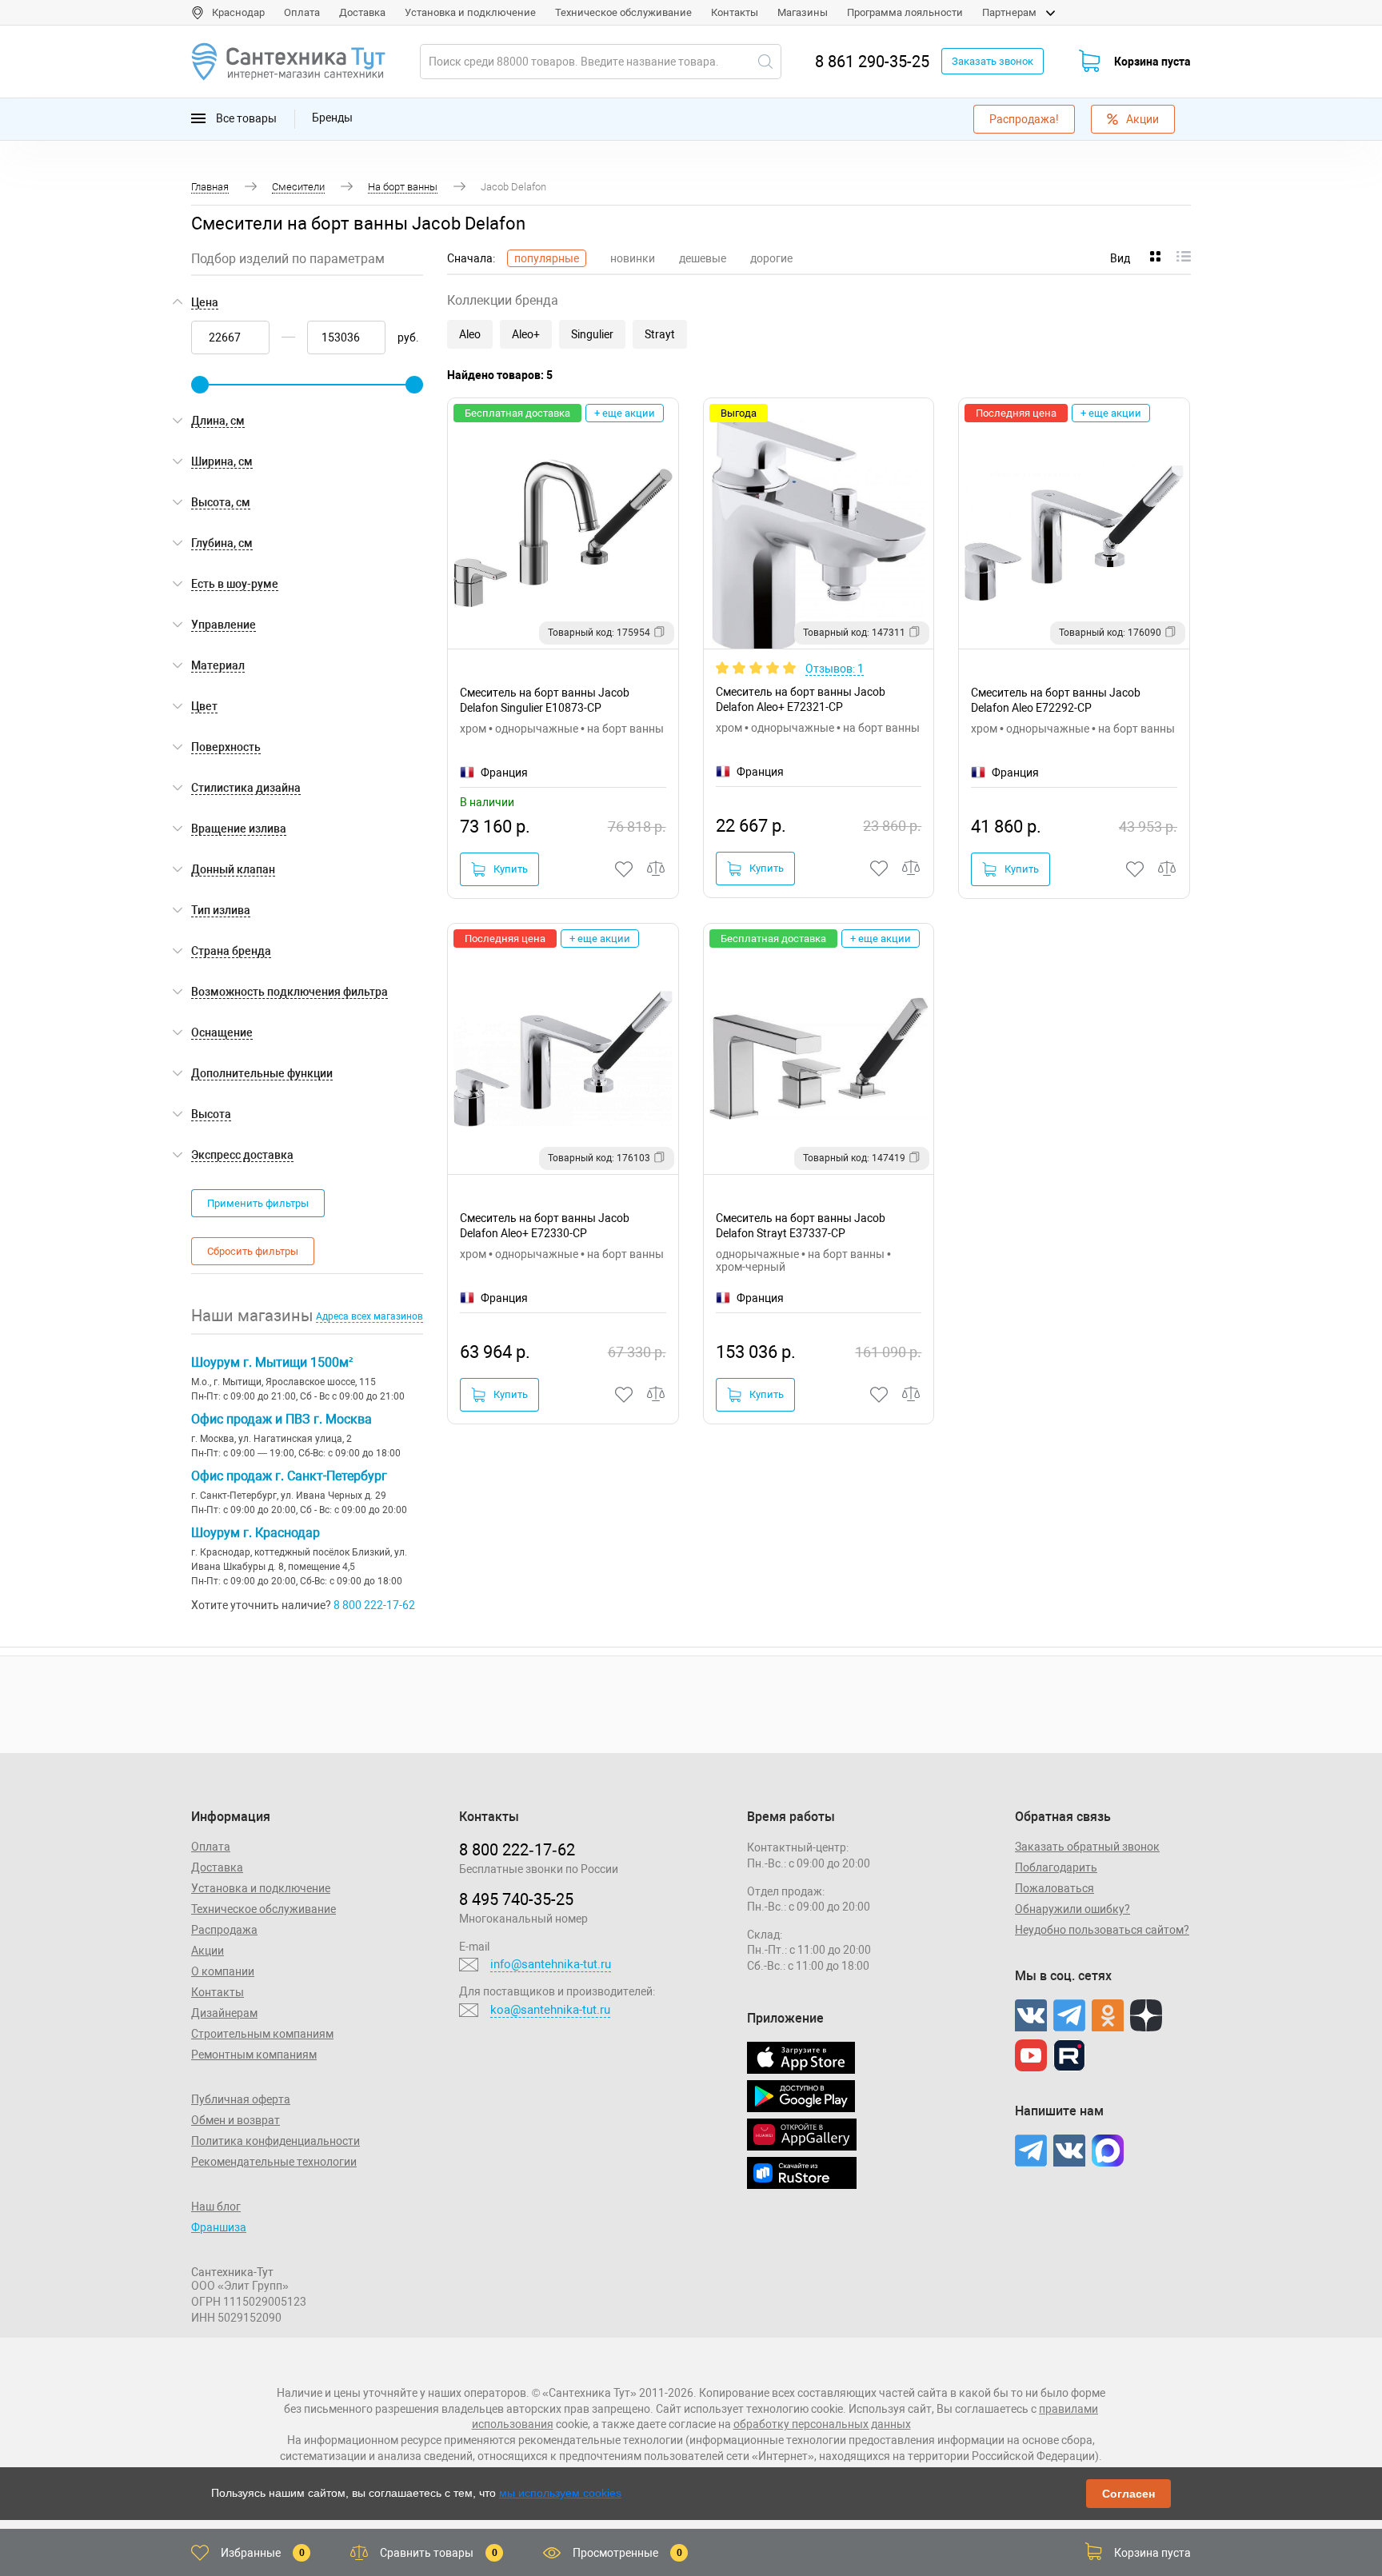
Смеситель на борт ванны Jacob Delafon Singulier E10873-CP (545, 700)
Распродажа (224, 1930)
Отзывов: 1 (835, 669)
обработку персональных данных (822, 2424)
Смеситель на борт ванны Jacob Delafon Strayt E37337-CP (801, 1226)
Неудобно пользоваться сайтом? (1102, 1930)
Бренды (332, 118)
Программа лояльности (905, 12)
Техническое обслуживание (623, 12)
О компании (223, 1971)
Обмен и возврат (236, 2120)
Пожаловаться (1054, 1888)
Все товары (245, 118)
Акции (1142, 119)
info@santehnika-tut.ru (551, 1964)
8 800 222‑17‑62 (517, 1850)
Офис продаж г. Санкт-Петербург (289, 1476)
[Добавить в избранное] (625, 869)
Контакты (735, 12)
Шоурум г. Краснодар (256, 1533)
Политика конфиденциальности (276, 2141)
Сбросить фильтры (253, 1251)
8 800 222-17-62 (374, 1605)
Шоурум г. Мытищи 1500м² (272, 1362)
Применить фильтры (258, 1203)
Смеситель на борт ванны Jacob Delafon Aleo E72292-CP (1056, 700)
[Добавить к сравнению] (657, 869)
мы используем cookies (560, 2493)
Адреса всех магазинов (369, 1316)
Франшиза (219, 2227)
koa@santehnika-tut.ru (550, 2010)
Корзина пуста (1152, 62)
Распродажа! (1024, 119)
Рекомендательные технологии (274, 2162)
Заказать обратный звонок (1087, 1847)
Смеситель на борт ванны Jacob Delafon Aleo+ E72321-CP (801, 699)
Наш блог (216, 2207)
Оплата (302, 12)
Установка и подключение (470, 12)
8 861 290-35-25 (872, 62)
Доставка (362, 12)
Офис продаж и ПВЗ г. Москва (282, 1419)
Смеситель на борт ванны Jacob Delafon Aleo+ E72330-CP (545, 1226)
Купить (511, 869)
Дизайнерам (224, 2013)
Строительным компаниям (262, 2034)
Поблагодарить (1056, 1867)
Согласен (1128, 2494)
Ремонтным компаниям (254, 2055)
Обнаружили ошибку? (1072, 1909)
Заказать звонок (993, 61)
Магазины (803, 12)
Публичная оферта (241, 2099)
